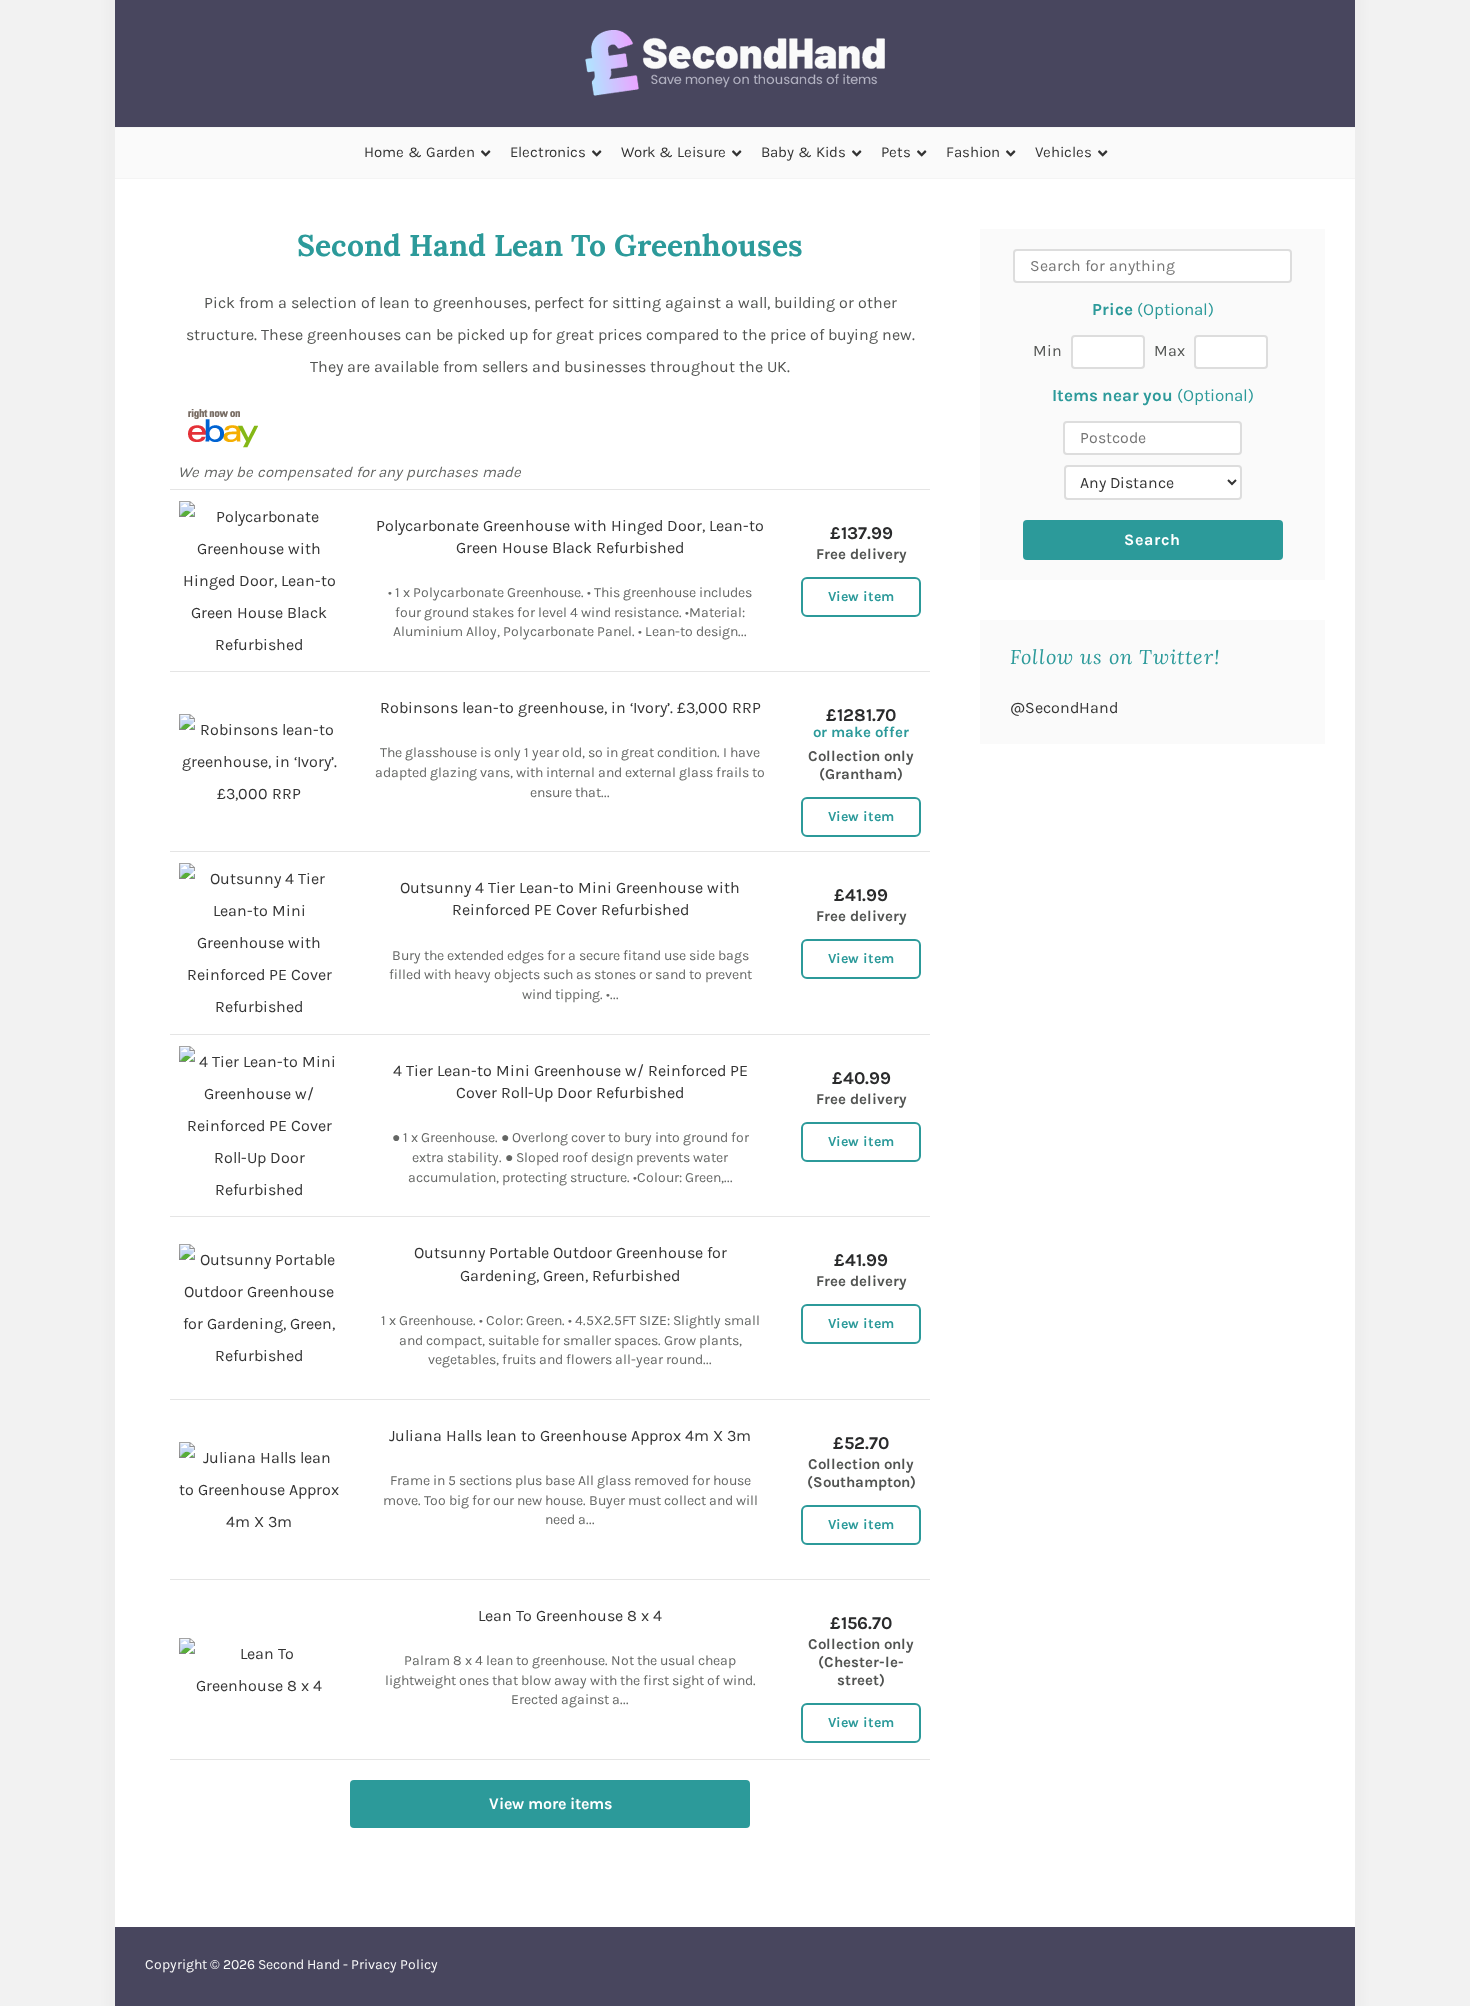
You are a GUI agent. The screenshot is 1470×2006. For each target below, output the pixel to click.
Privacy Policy (394, 1964)
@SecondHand (1064, 707)
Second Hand (299, 1964)
